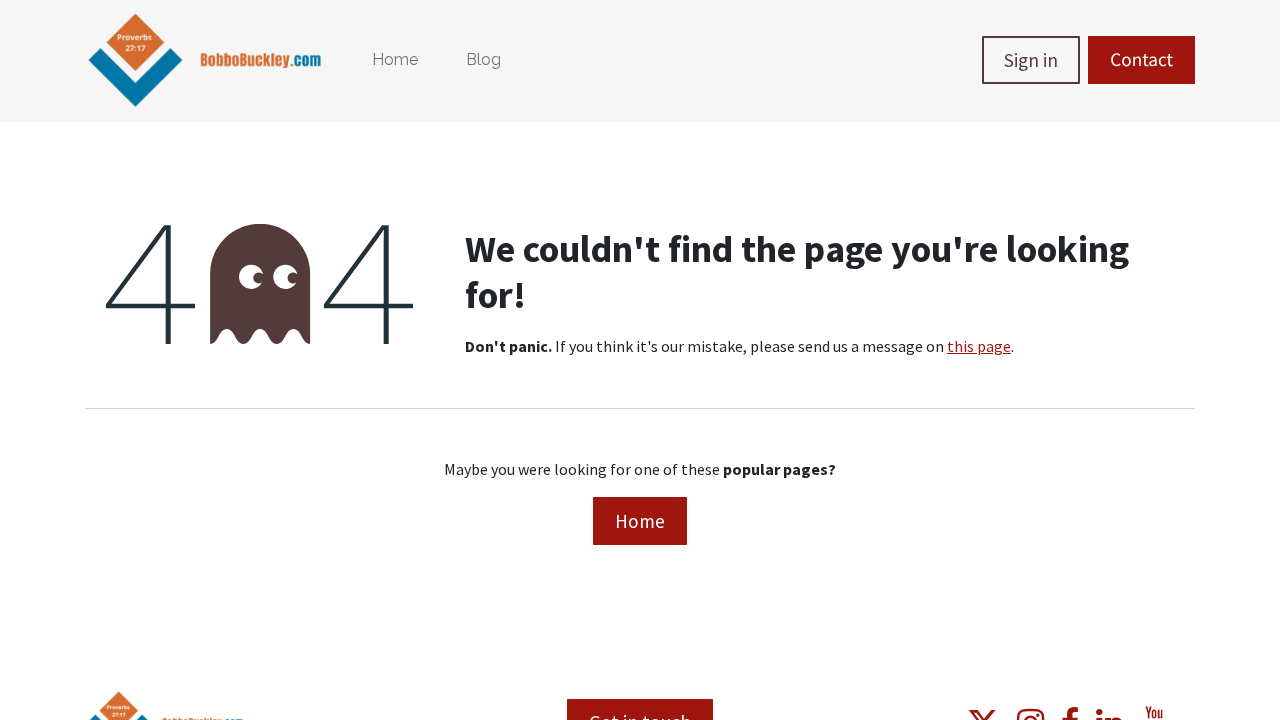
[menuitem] (395, 60)
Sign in (1031, 60)
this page (979, 346)
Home (640, 521)
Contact (1141, 60)
